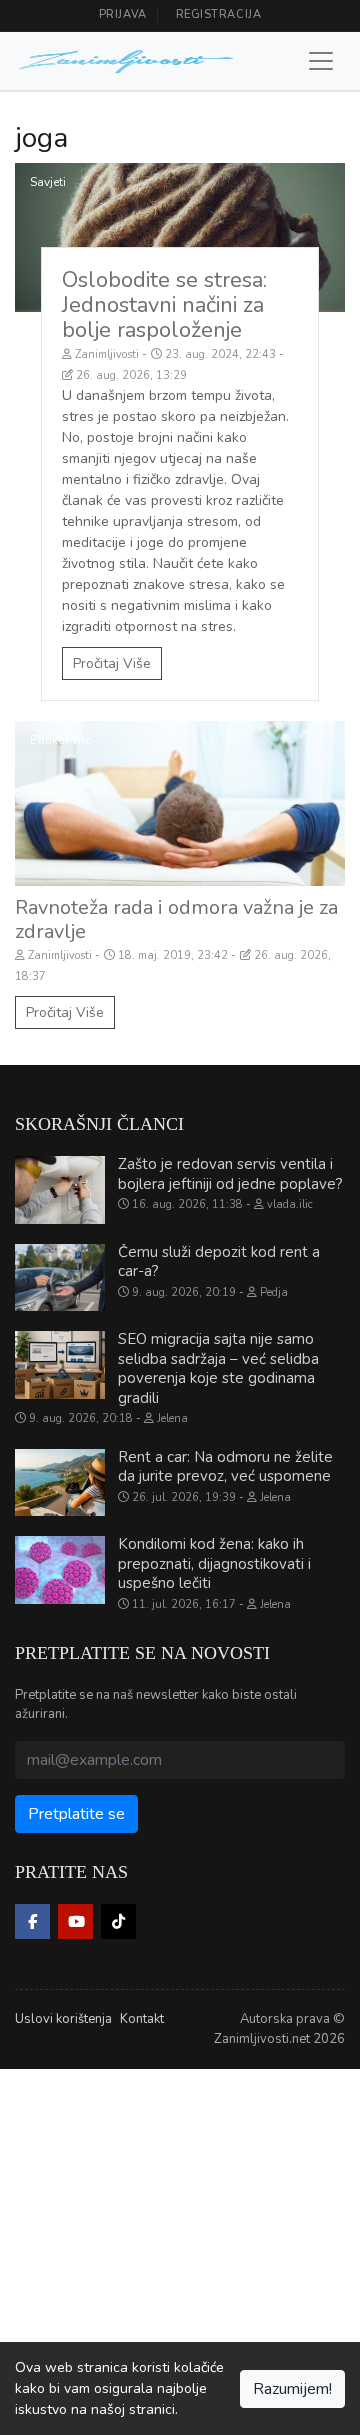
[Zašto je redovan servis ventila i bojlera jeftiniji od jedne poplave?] (60, 1190)
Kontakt (142, 2019)
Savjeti (48, 182)
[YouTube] (75, 1921)
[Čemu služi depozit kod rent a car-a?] (60, 1278)
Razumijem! (292, 2389)
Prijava (123, 14)
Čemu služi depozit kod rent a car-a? (219, 1262)
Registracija (219, 14)
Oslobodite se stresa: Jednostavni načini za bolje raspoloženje (164, 305)
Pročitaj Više (112, 663)
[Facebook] (32, 1921)
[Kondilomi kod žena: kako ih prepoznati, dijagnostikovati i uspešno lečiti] (60, 1570)
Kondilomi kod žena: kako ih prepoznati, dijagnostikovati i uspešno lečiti (214, 1563)
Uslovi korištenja (63, 2019)
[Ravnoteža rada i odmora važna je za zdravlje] (180, 803)
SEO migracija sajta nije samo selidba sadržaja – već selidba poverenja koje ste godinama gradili (218, 1368)
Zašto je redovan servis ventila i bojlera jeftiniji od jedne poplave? (230, 1174)
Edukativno (61, 740)
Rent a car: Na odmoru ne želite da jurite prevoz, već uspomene (225, 1467)
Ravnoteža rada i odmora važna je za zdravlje (176, 919)
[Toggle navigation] (321, 61)
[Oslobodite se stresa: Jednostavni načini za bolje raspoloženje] (180, 237)
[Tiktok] (118, 1921)
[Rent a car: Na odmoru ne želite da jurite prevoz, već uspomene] (60, 1483)
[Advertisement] (180, 2249)
